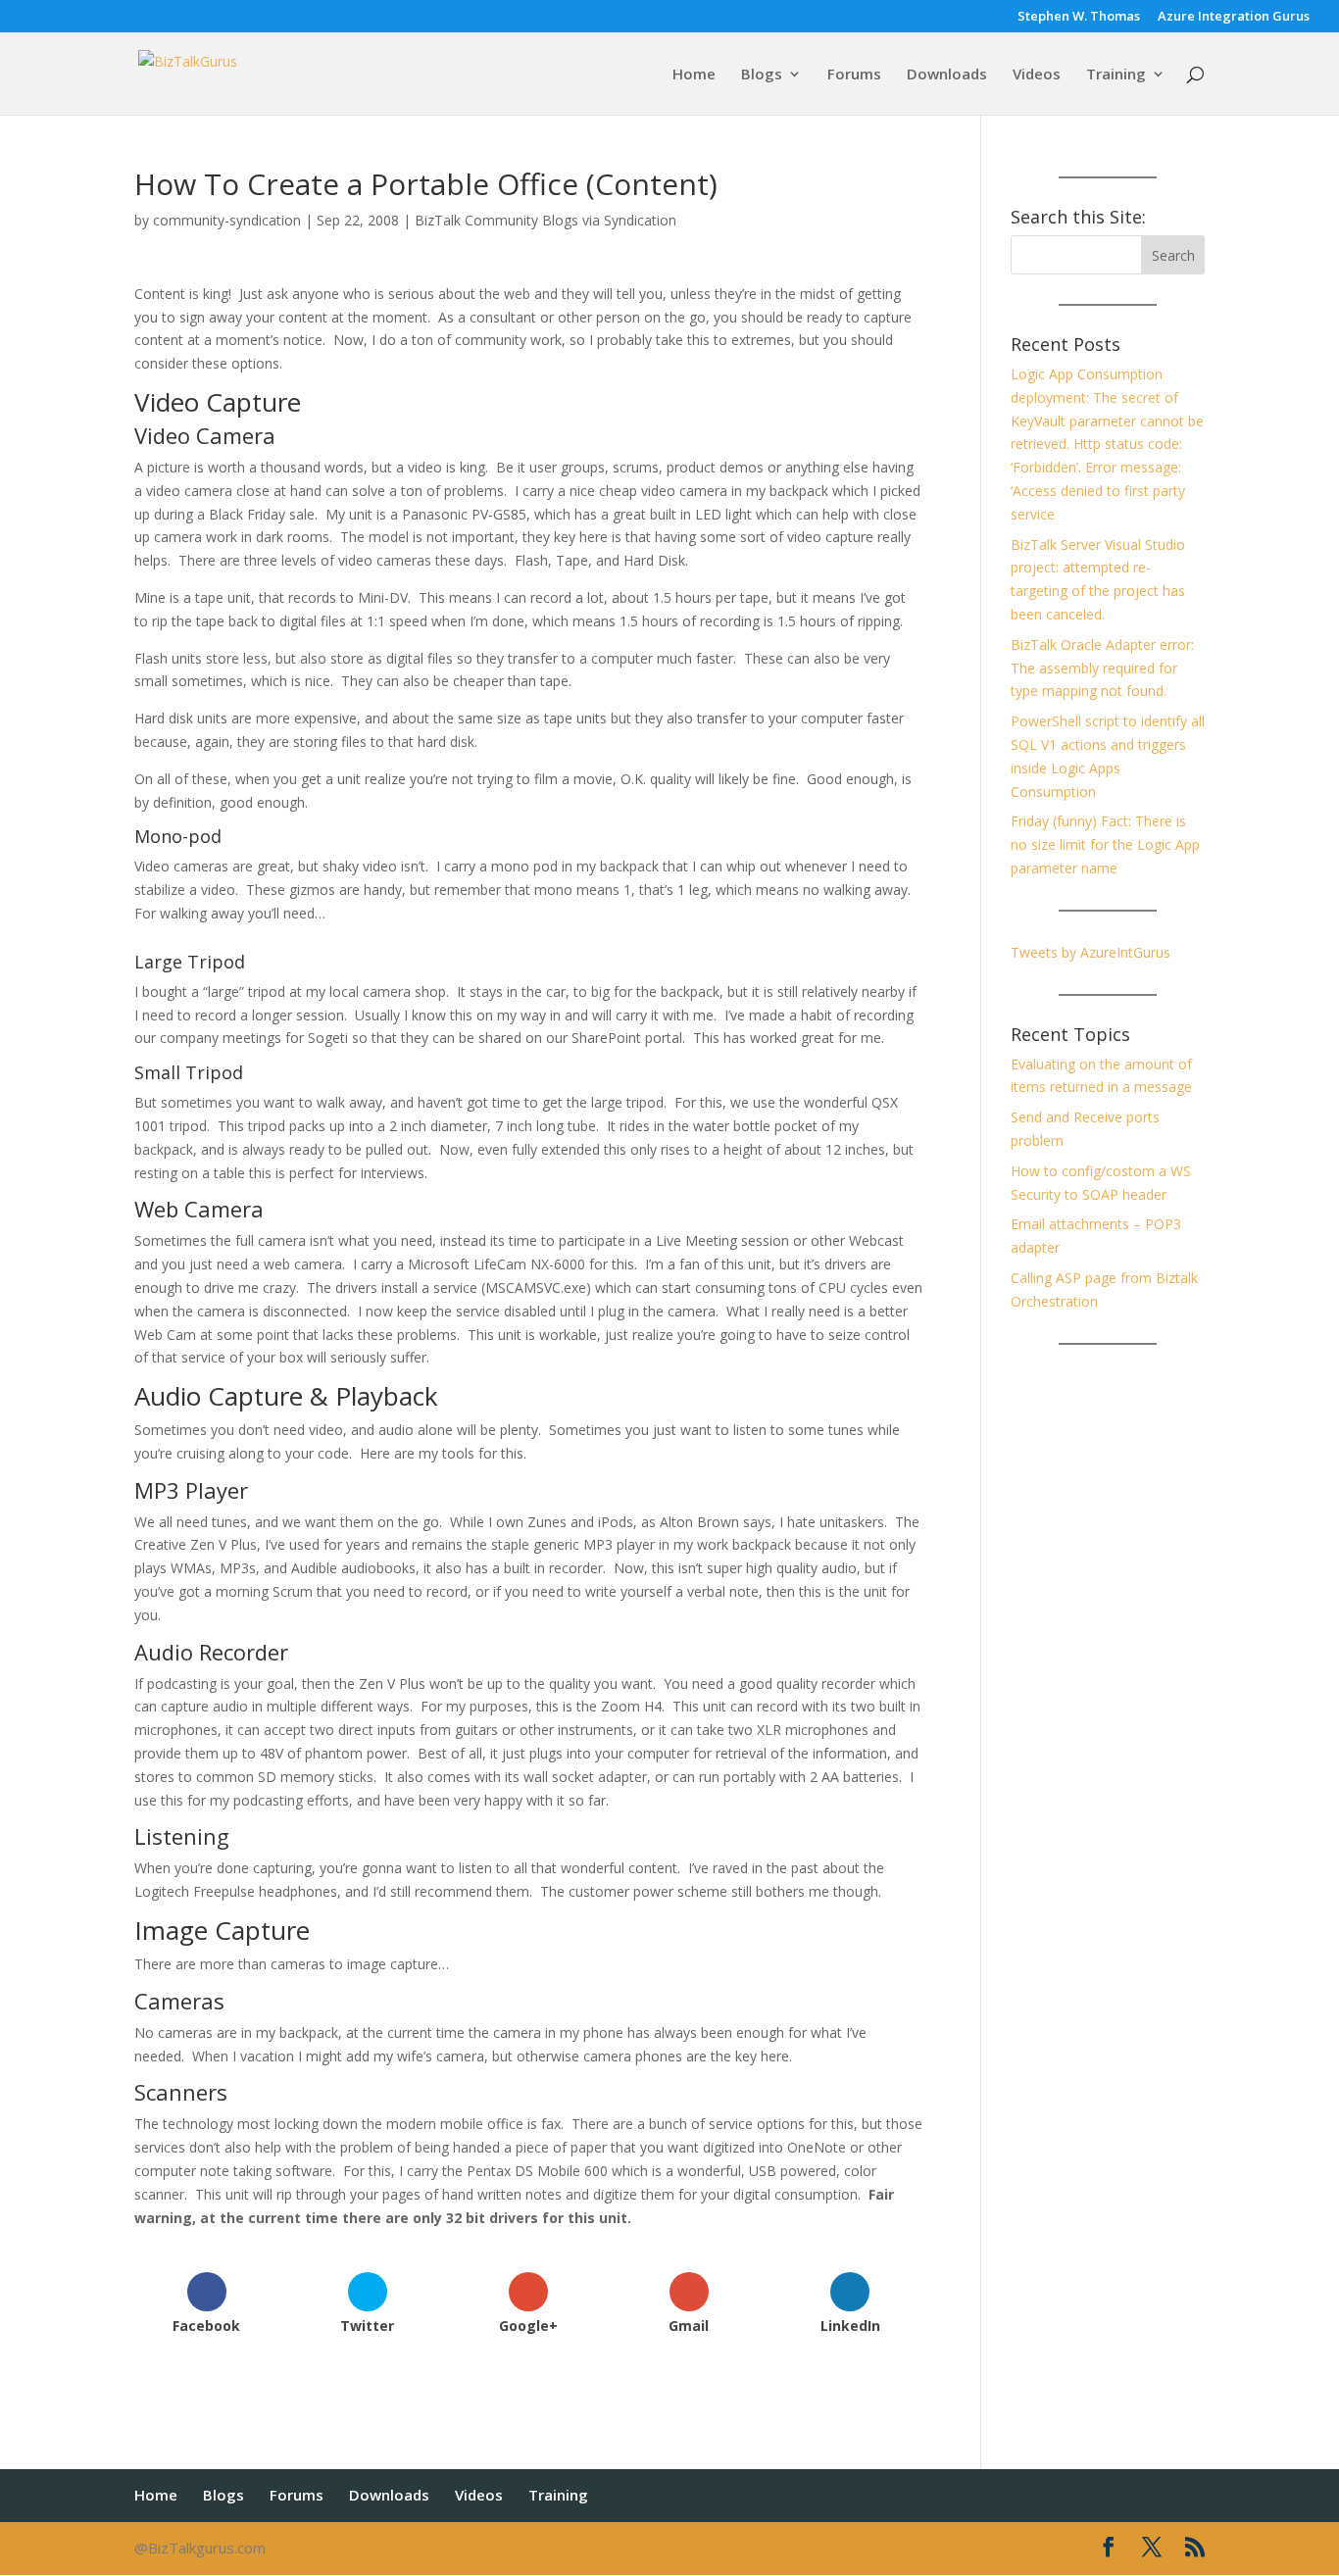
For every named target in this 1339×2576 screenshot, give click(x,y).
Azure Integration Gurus (1234, 17)
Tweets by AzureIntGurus (1091, 952)
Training (1116, 75)
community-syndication (227, 220)
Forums (854, 75)
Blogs (762, 75)
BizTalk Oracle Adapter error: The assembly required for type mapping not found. (1102, 668)
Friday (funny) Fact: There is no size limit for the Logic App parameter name (1105, 844)
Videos (1037, 75)
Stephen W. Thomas (1079, 17)
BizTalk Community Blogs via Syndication (546, 220)
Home (694, 75)
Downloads (947, 75)
